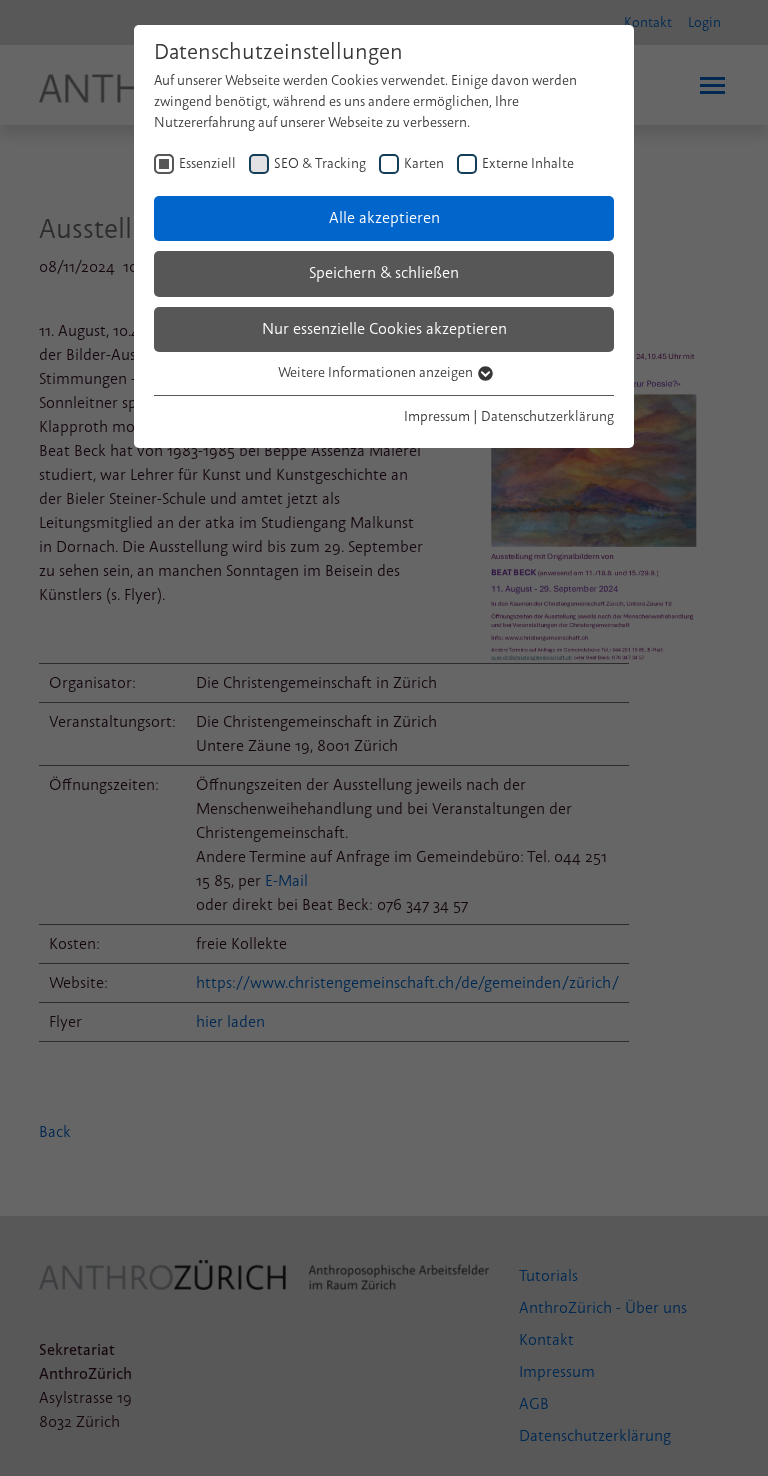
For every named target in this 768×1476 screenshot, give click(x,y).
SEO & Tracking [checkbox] (320, 163)
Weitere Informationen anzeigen (377, 372)
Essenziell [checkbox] (207, 163)
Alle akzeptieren (384, 218)
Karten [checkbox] (424, 163)
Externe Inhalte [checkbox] (528, 163)
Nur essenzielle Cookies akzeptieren (384, 329)
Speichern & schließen (384, 273)
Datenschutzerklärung (547, 416)
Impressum (437, 416)
